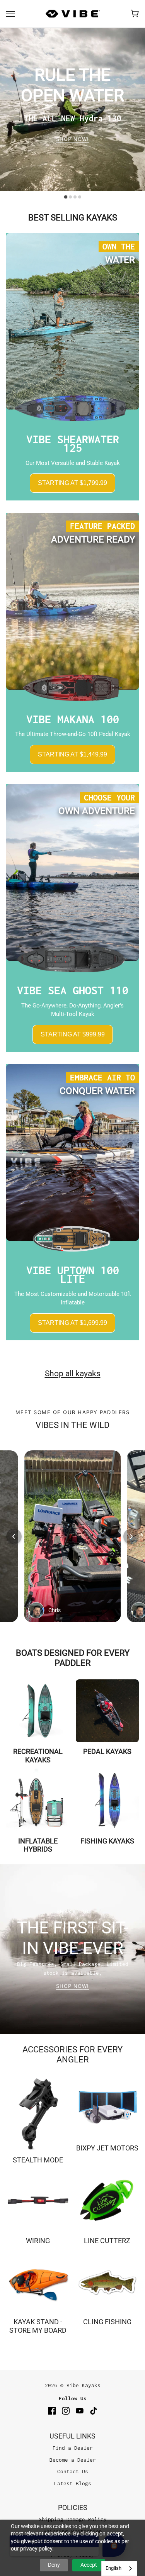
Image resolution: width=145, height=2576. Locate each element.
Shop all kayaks (73, 1374)
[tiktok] (94, 2411)
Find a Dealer (73, 2448)
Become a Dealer (73, 2460)
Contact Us (73, 2471)
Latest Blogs (73, 2483)
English (113, 2568)
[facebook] (52, 2411)
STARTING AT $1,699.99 (72, 1323)
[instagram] (66, 2411)
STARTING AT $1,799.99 (72, 483)
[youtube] (80, 2411)
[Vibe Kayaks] (73, 14)
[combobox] (119, 2568)
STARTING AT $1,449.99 (72, 754)
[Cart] (135, 14)
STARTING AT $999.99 (73, 1034)
